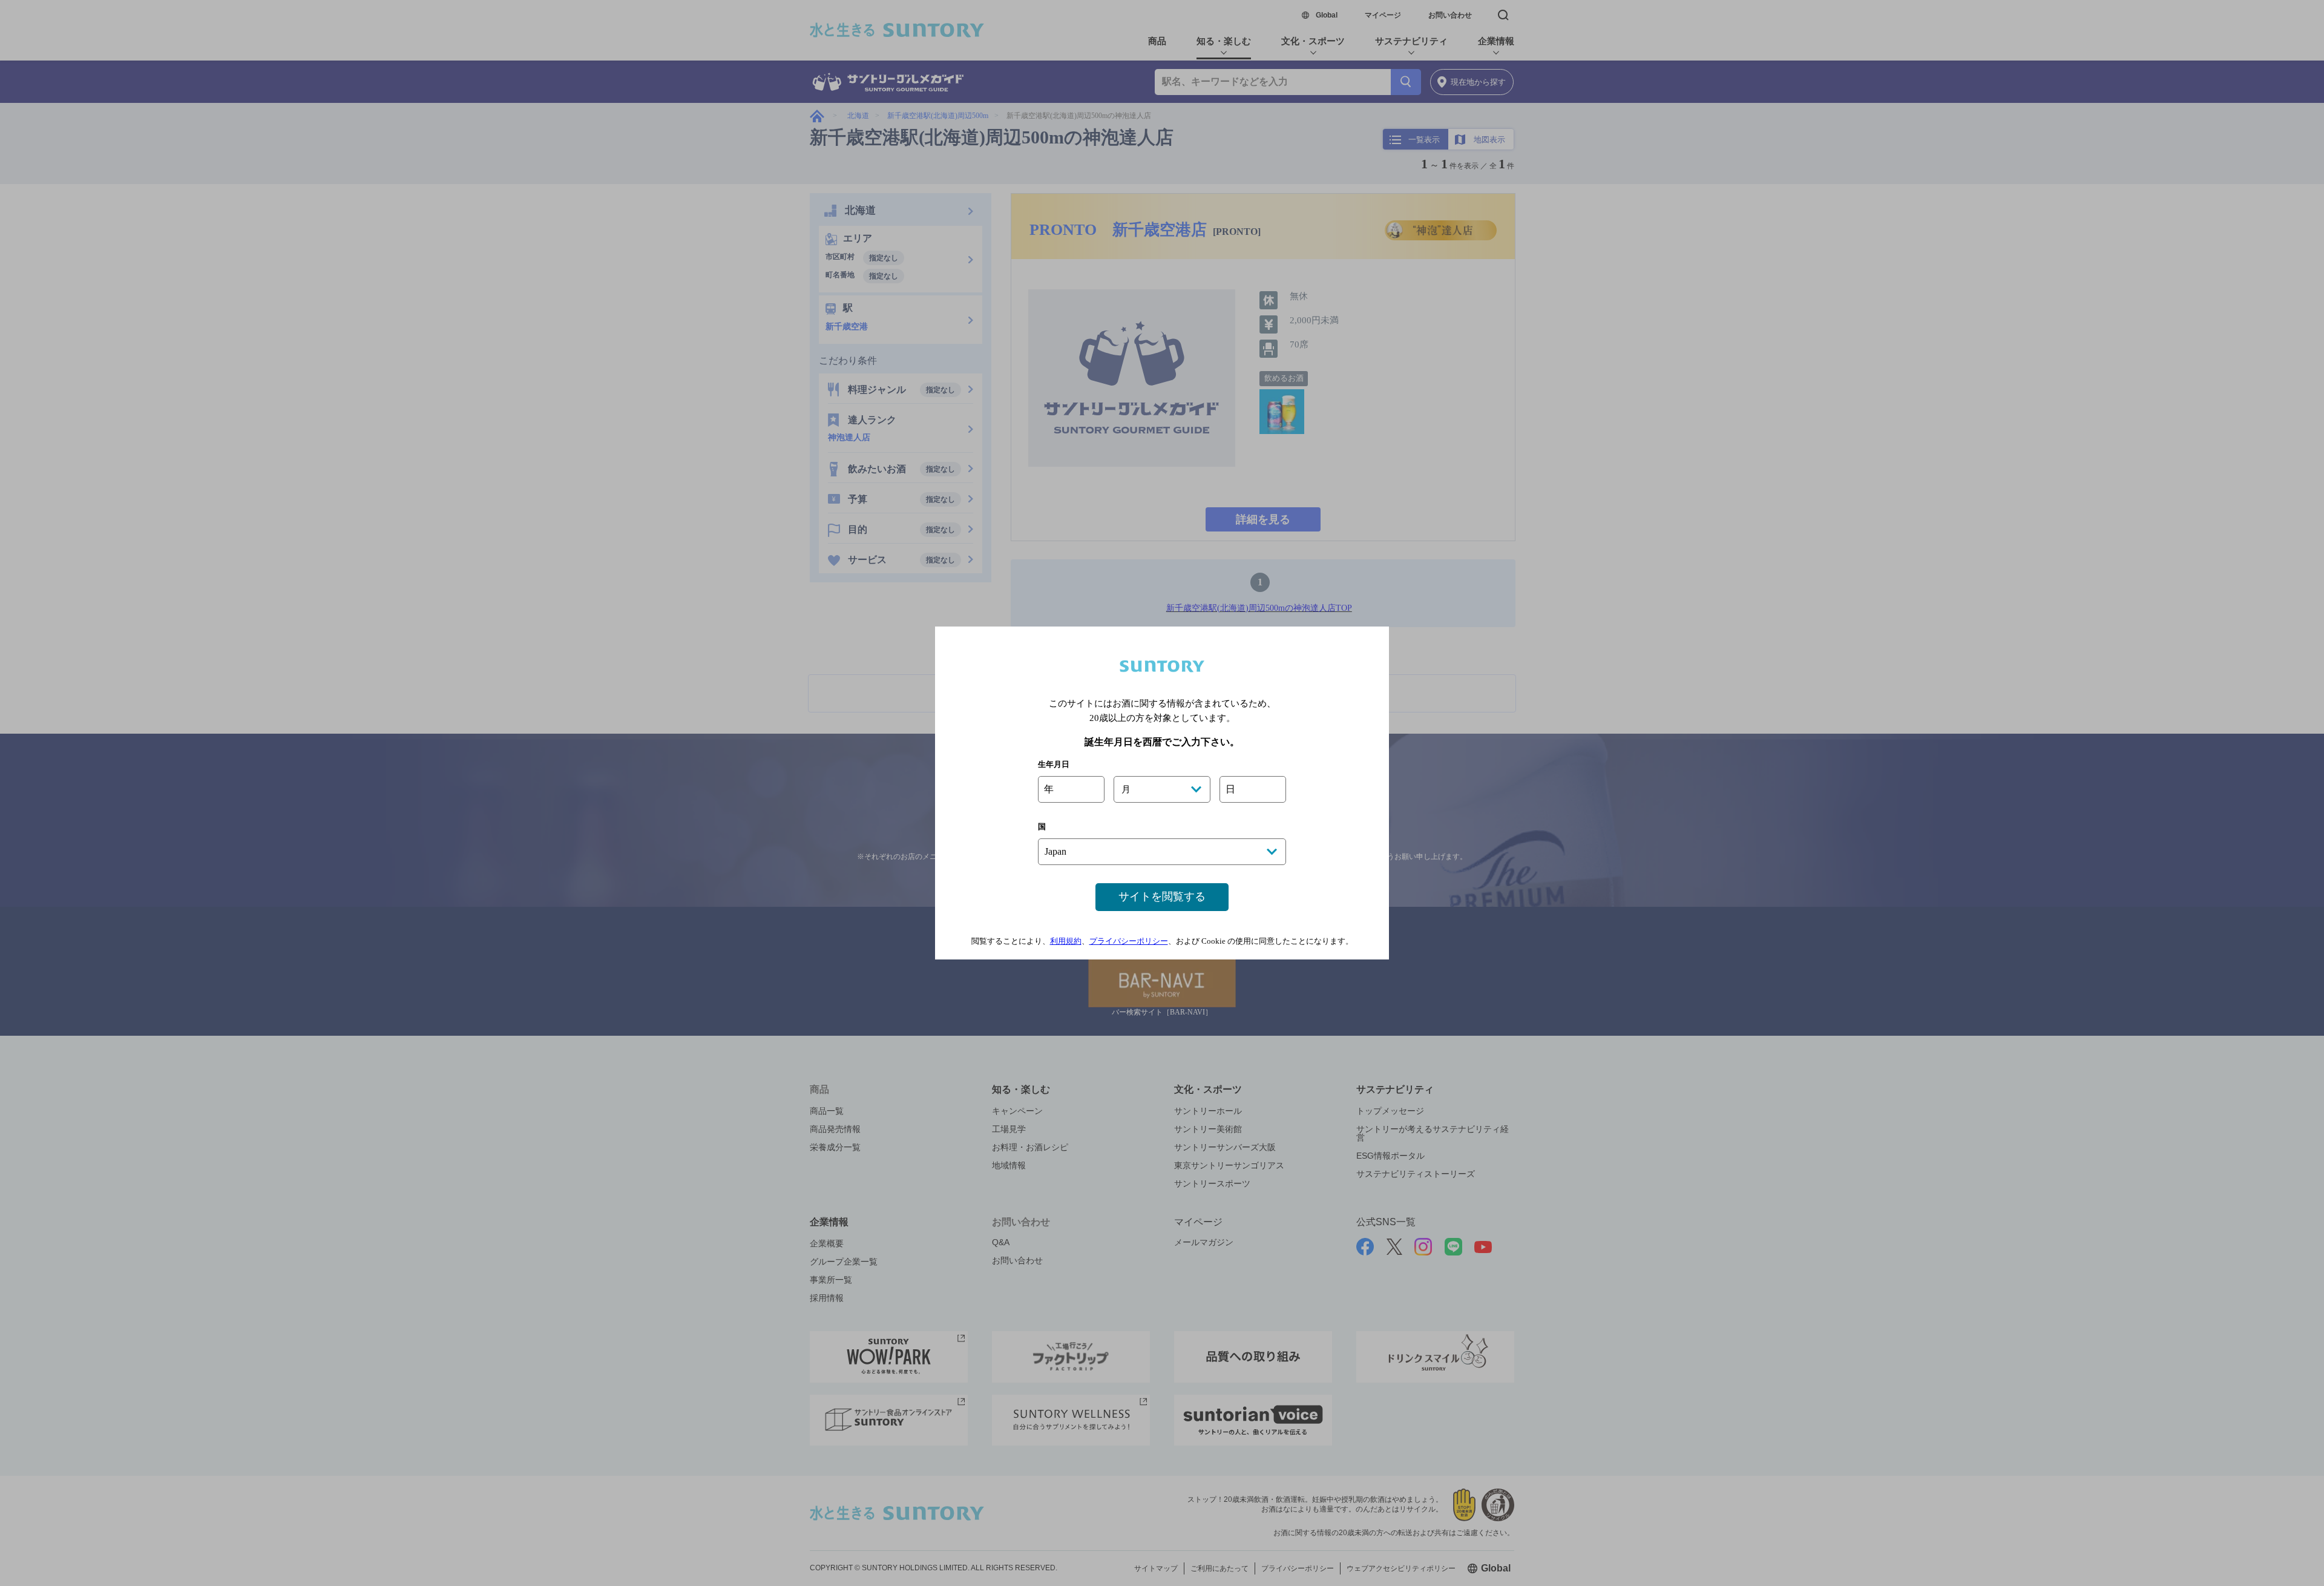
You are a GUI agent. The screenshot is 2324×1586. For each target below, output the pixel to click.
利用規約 (1066, 941)
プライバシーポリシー (1129, 941)
